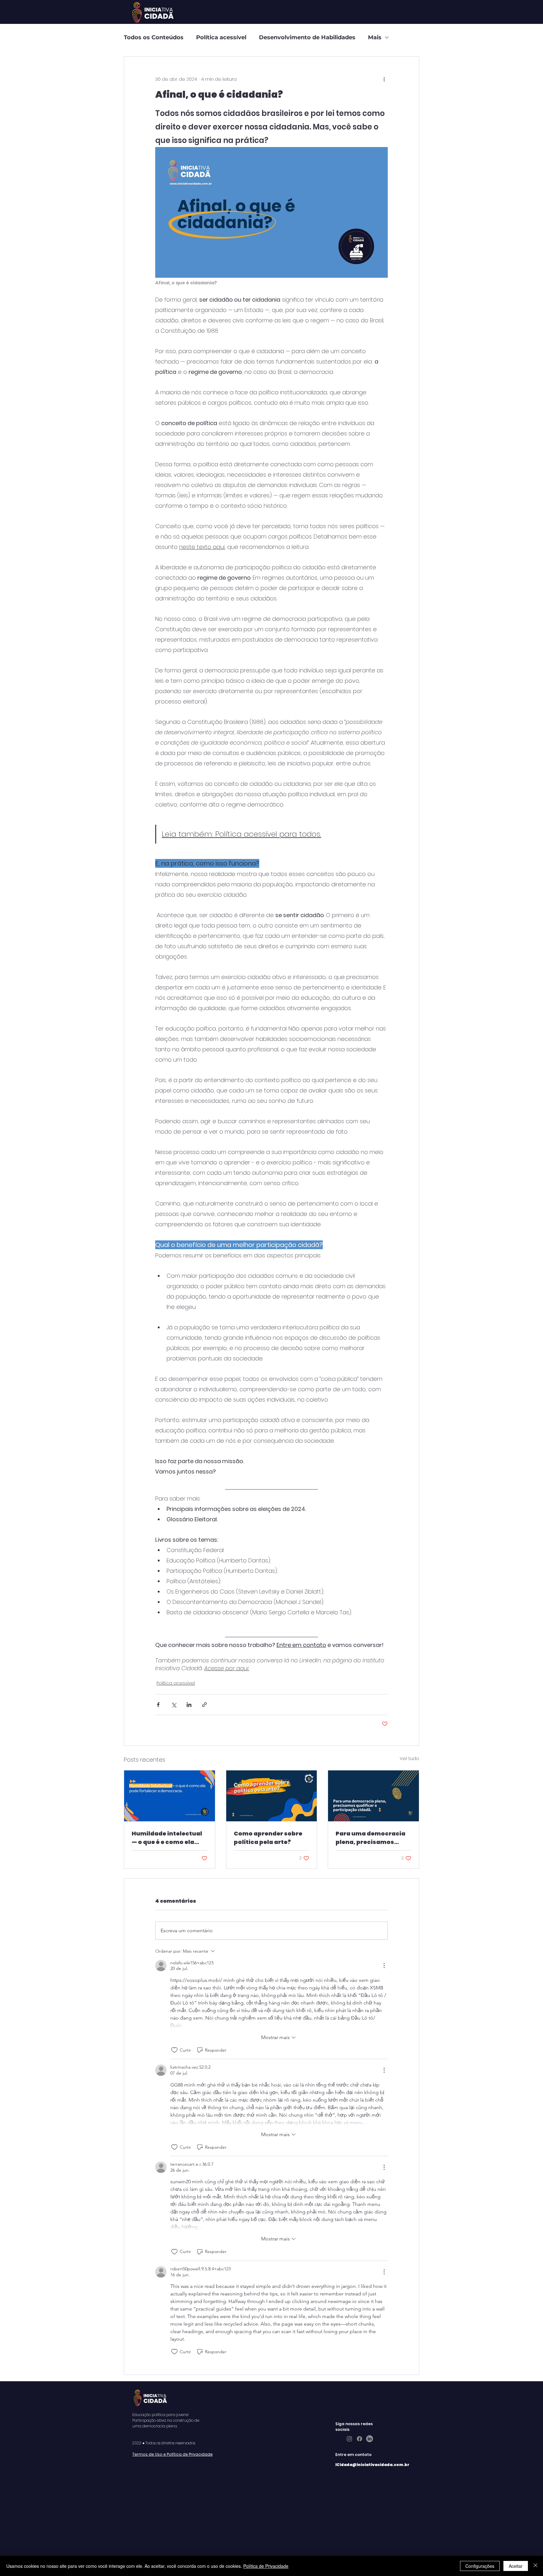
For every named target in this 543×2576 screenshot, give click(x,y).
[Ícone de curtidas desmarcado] (174, 2050)
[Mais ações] (384, 79)
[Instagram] (349, 2439)
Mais (375, 37)
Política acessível (221, 37)
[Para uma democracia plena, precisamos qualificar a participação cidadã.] (373, 1796)
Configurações (480, 2566)
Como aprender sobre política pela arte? (268, 1838)
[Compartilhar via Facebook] (158, 1705)
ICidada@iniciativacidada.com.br (372, 2465)
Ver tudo (409, 1758)
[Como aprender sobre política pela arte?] (272, 1796)
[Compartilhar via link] (204, 1705)
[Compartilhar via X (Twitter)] (174, 1705)
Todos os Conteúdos (154, 37)
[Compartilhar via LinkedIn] (189, 1705)
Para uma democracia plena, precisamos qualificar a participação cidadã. (370, 1838)
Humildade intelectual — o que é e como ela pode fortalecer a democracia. (167, 1838)
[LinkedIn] (370, 2439)
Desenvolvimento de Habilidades (307, 37)
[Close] (535, 2566)
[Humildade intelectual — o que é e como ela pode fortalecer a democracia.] (170, 1796)
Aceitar (516, 2566)
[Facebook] (359, 2439)
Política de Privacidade (266, 2566)
